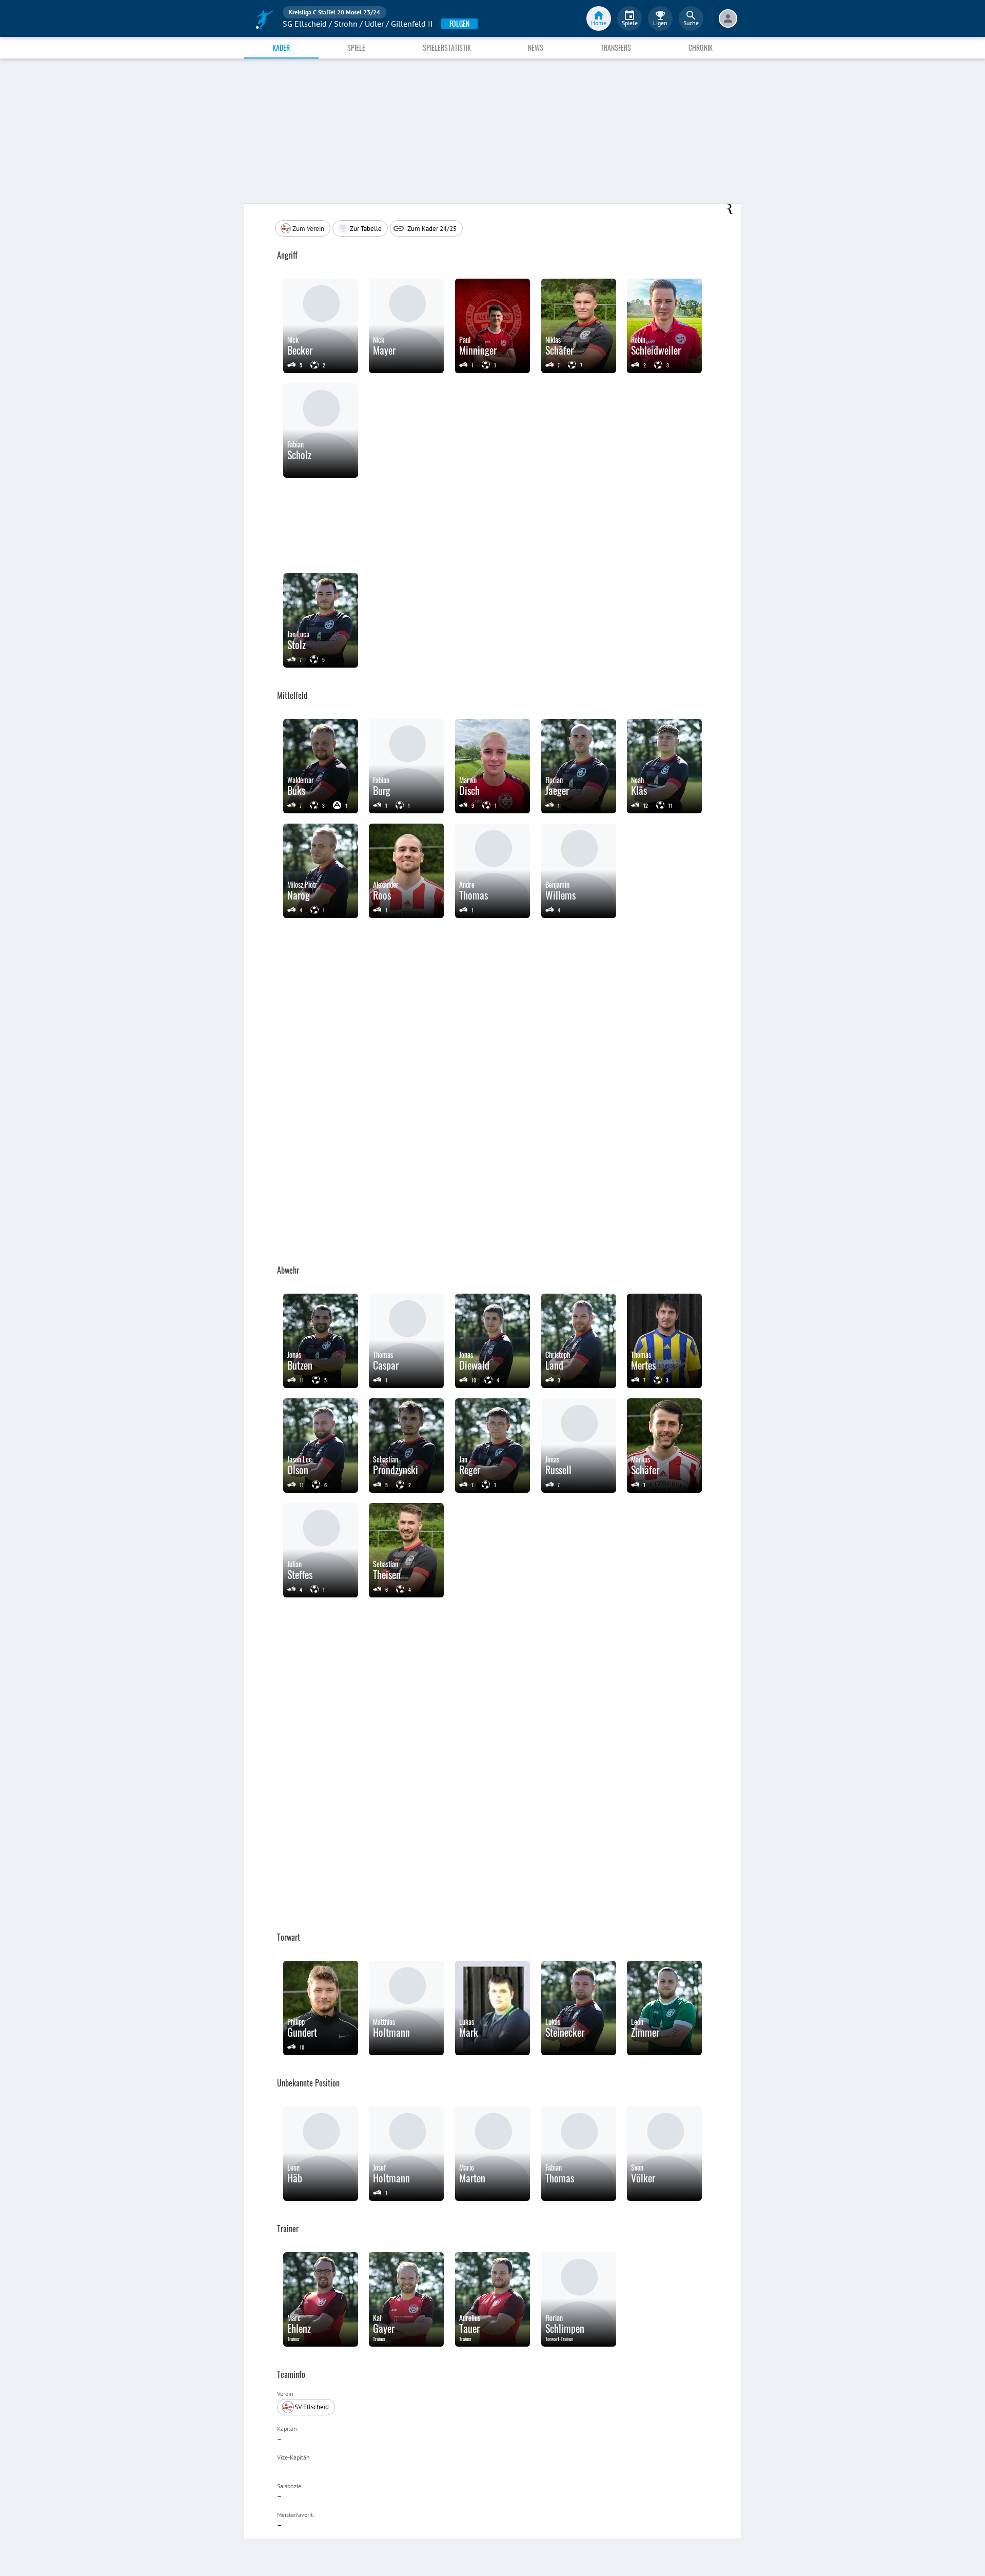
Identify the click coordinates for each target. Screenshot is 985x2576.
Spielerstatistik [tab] (447, 47)
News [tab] (536, 47)
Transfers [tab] (616, 47)
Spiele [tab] (356, 47)
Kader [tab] (281, 47)
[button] (303, 228)
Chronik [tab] (701, 47)
